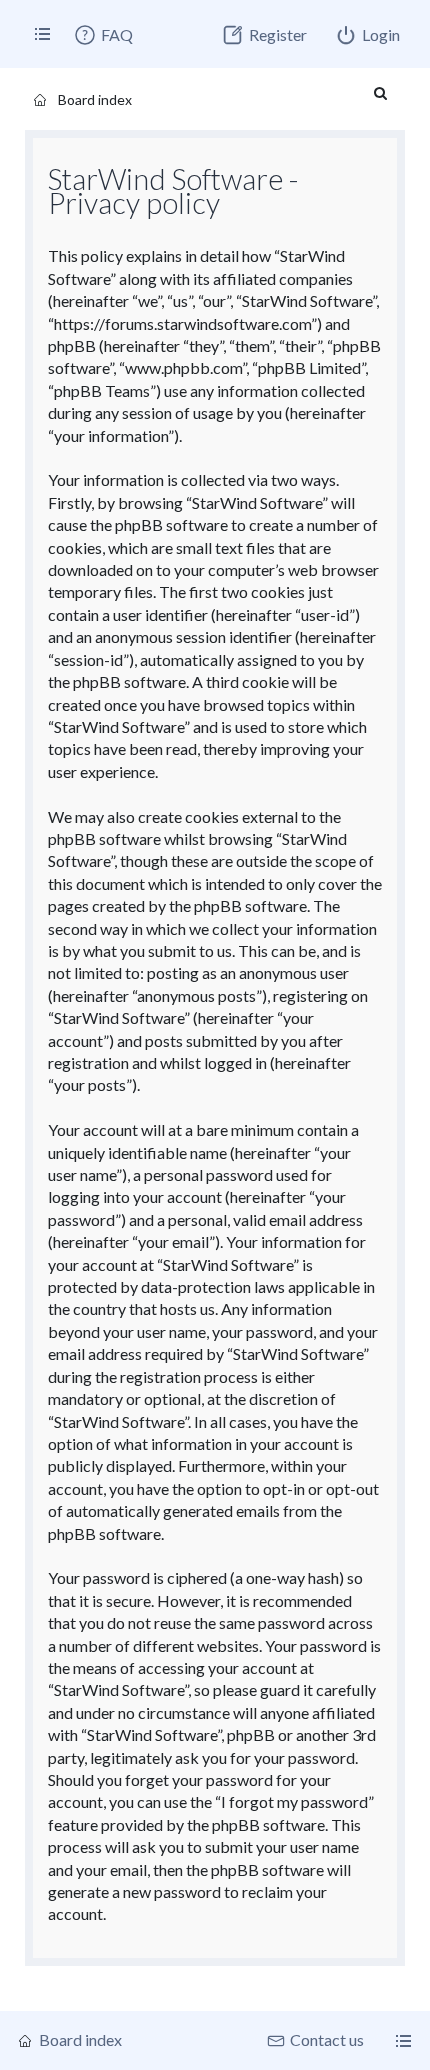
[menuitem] (103, 35)
